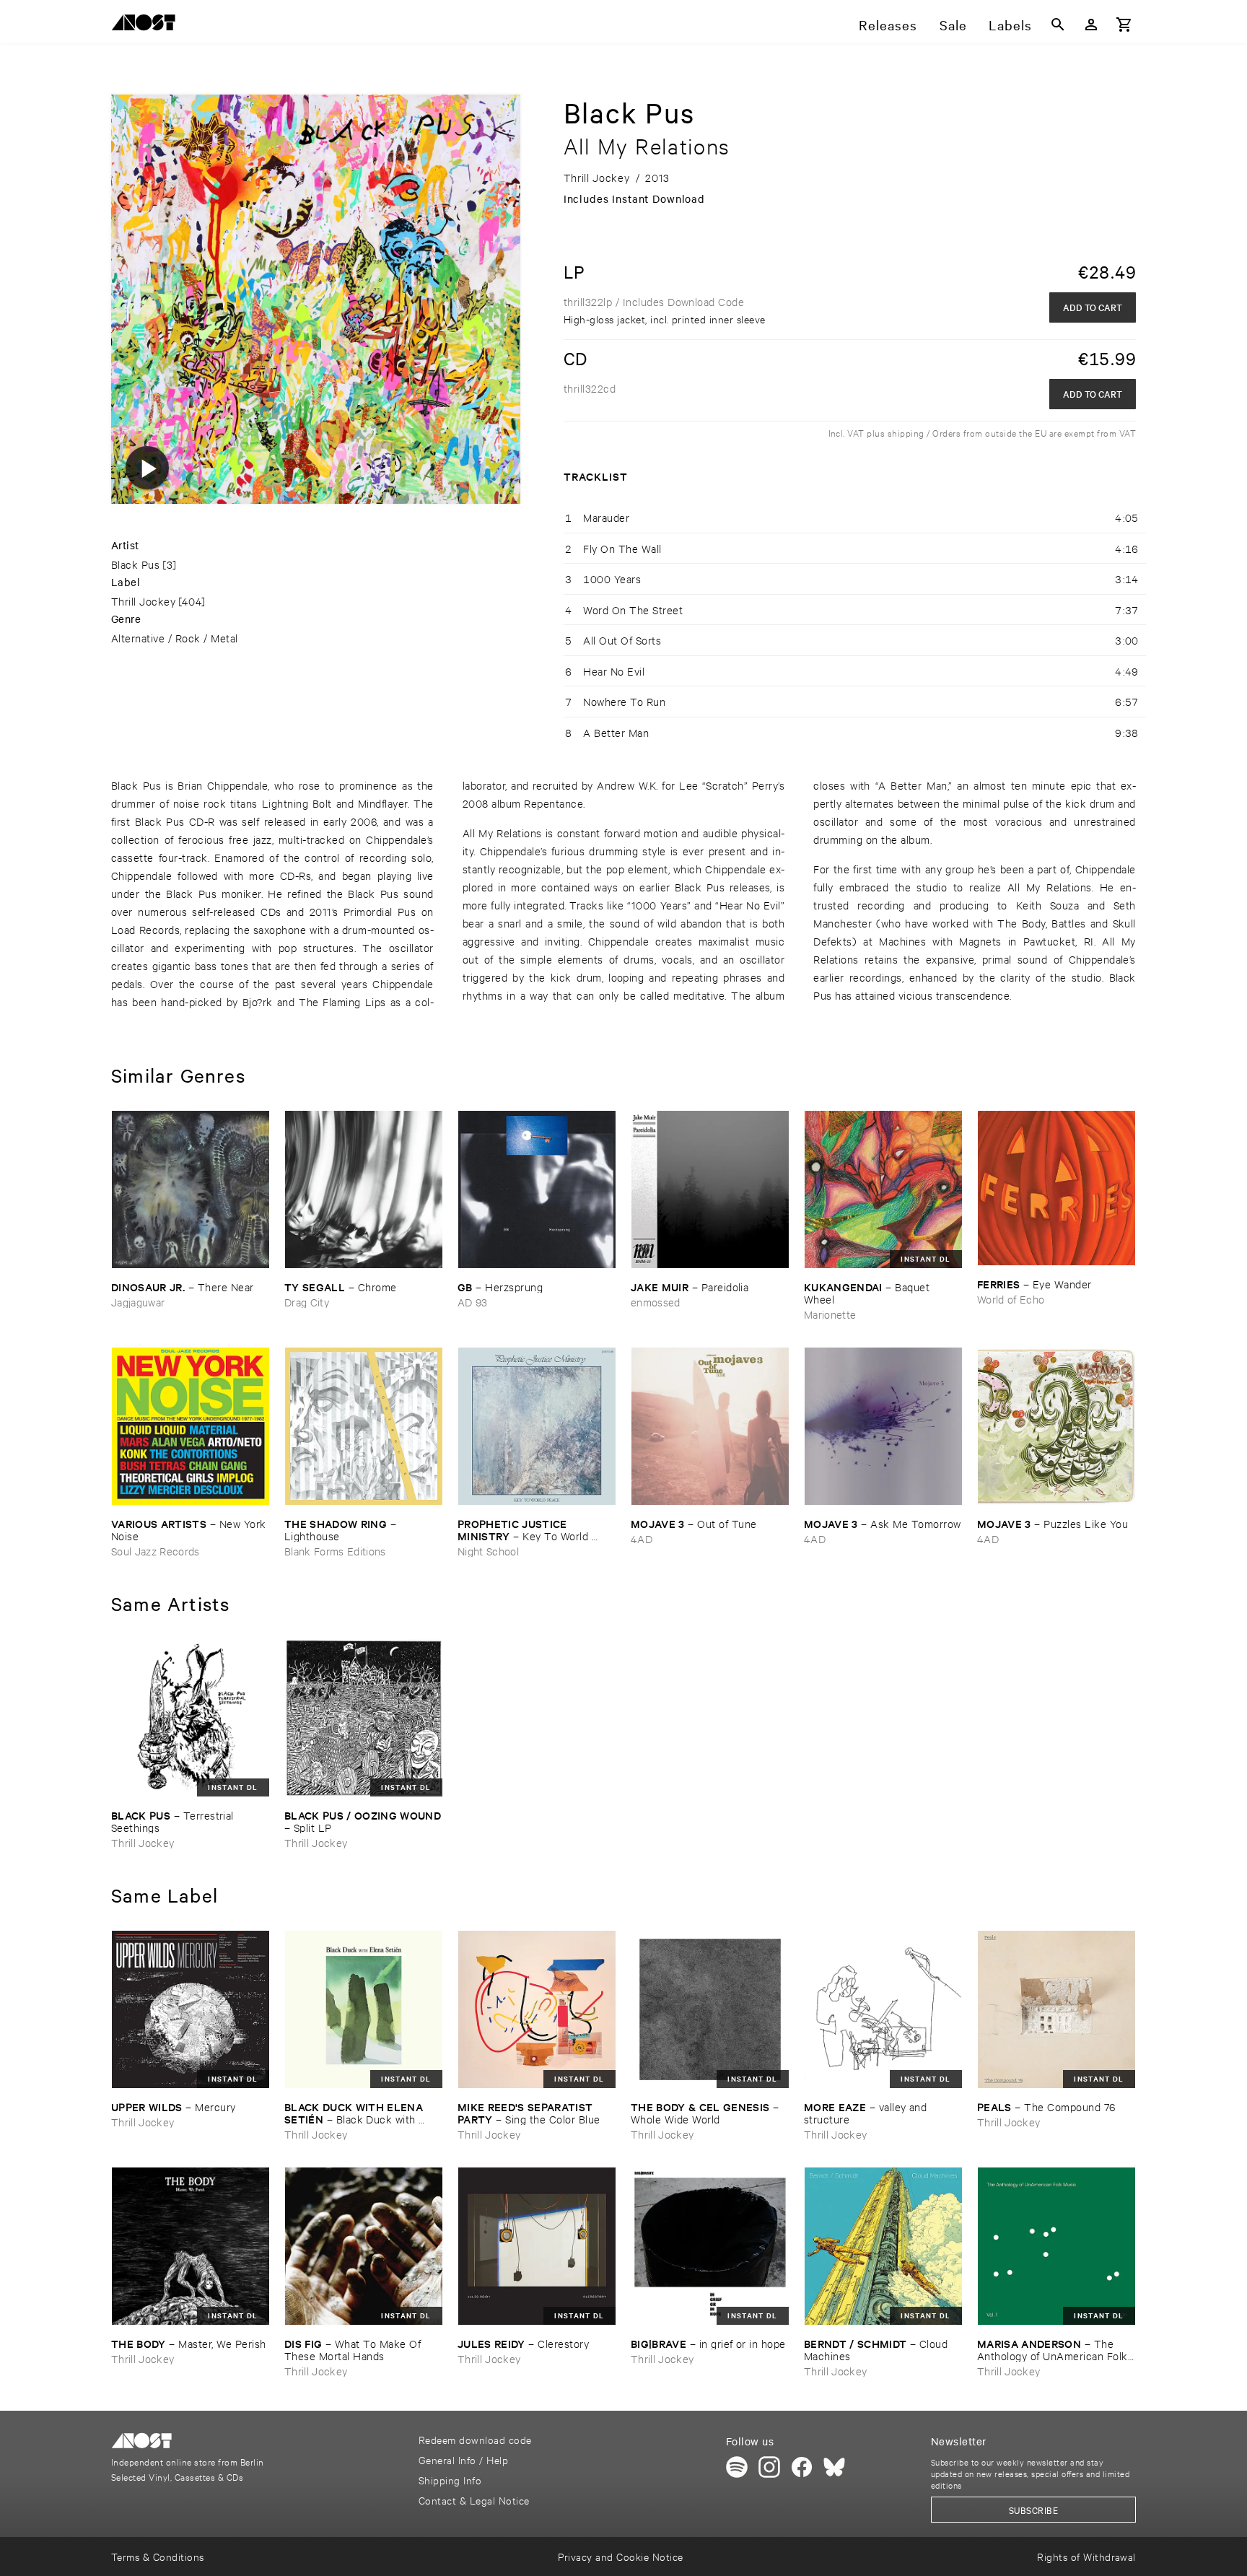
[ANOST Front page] (147, 25)
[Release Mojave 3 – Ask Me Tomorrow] (883, 1426)
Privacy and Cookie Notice (620, 2556)
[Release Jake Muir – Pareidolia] (710, 1189)
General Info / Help (463, 2459)
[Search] (1058, 25)
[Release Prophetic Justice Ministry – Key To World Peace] (537, 1426)
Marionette (830, 1314)
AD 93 (473, 1302)
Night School (488, 1551)
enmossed (656, 1302)
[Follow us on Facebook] (802, 2467)
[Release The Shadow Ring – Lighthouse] (364, 1426)
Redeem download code (475, 2439)
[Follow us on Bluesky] (834, 2467)
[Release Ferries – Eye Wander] (1056, 1188)
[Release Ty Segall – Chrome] (364, 1189)
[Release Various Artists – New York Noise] (191, 1426)
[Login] (1091, 25)
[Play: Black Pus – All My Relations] (147, 468)
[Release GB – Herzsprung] (537, 1189)
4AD (642, 1538)
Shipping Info (450, 2480)
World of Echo (1011, 1299)
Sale (953, 25)
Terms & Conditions (158, 2556)
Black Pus (135, 564)
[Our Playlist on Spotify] (737, 2467)
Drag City (307, 1302)
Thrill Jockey (143, 601)
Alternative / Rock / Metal (175, 638)
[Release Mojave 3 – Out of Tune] (710, 1426)
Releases (888, 25)
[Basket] (1124, 25)
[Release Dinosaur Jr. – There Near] (191, 1189)
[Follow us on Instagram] (769, 2467)
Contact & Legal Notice (474, 2500)
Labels (1010, 25)
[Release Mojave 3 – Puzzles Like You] (1056, 1426)
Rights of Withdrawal (1086, 2556)
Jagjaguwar (138, 1302)
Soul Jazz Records (156, 1551)
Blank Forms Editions (335, 1551)
